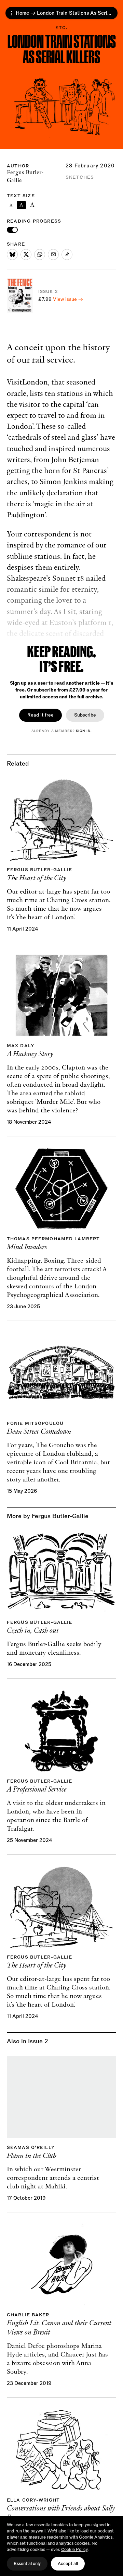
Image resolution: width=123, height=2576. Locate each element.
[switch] (12, 230)
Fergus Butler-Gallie (25, 177)
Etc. (62, 28)
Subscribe (85, 715)
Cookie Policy (74, 2550)
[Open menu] (12, 13)
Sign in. (84, 731)
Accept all (68, 2564)
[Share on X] (26, 255)
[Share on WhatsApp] (40, 255)
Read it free (40, 715)
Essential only (27, 2564)
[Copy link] (67, 255)
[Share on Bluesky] (12, 255)
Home (22, 13)
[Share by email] (53, 255)
